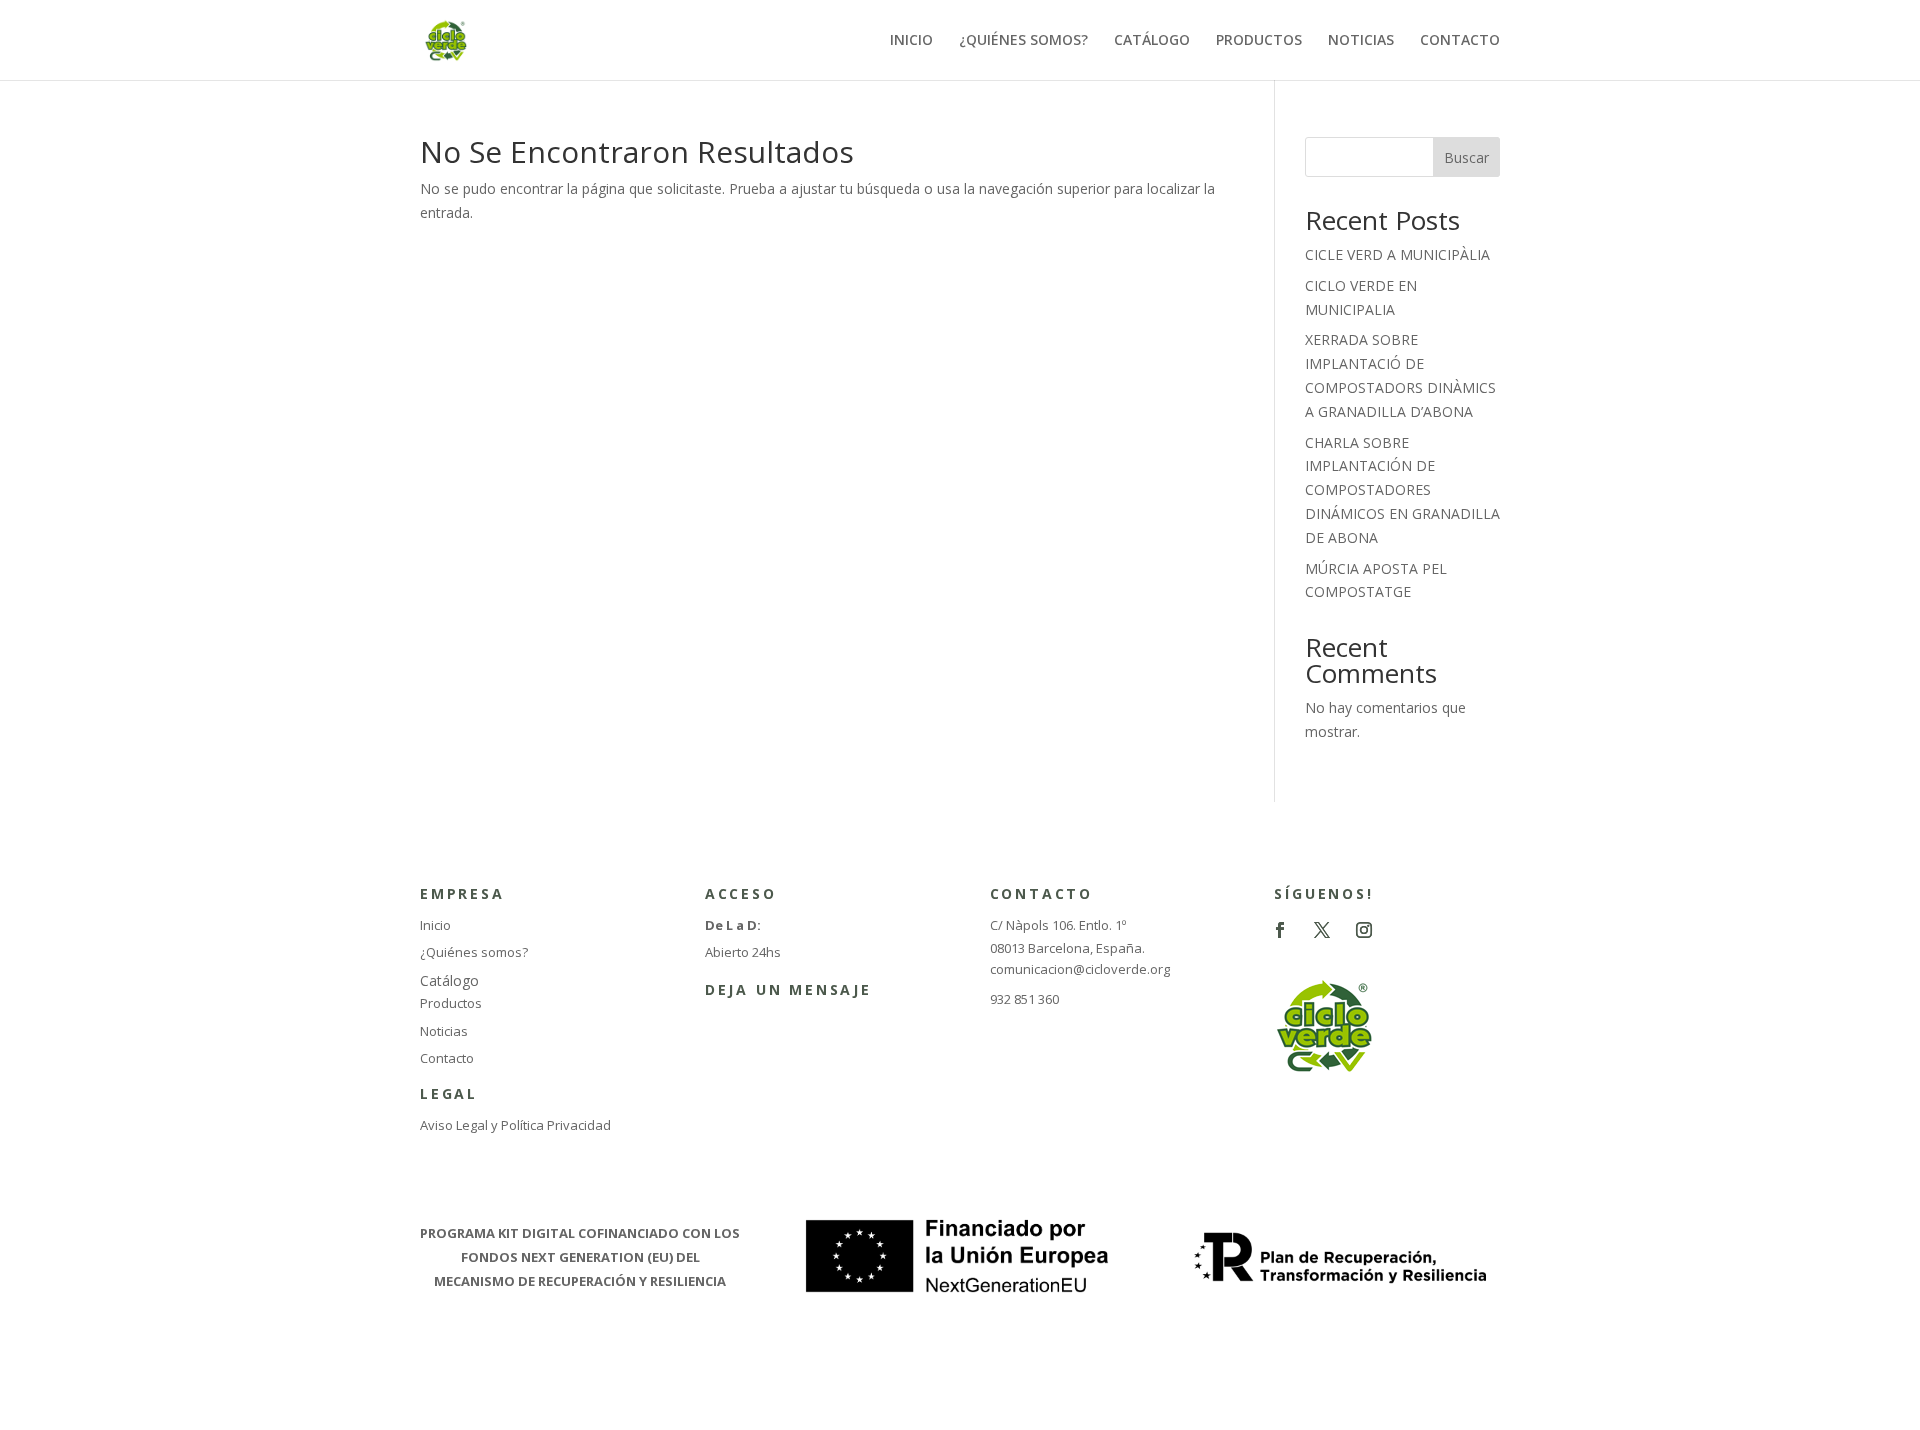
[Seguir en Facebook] (1280, 930)
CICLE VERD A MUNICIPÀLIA (1397, 254)
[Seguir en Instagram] (1364, 930)
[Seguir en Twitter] (1322, 930)
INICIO (911, 41)
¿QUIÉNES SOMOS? (1023, 41)
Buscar (1466, 157)
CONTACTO (1460, 41)
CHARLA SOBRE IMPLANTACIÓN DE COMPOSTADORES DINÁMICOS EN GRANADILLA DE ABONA (1402, 490)
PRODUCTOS (1259, 41)
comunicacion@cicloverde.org (1080, 969)
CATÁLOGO (1152, 41)
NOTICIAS (1361, 41)
